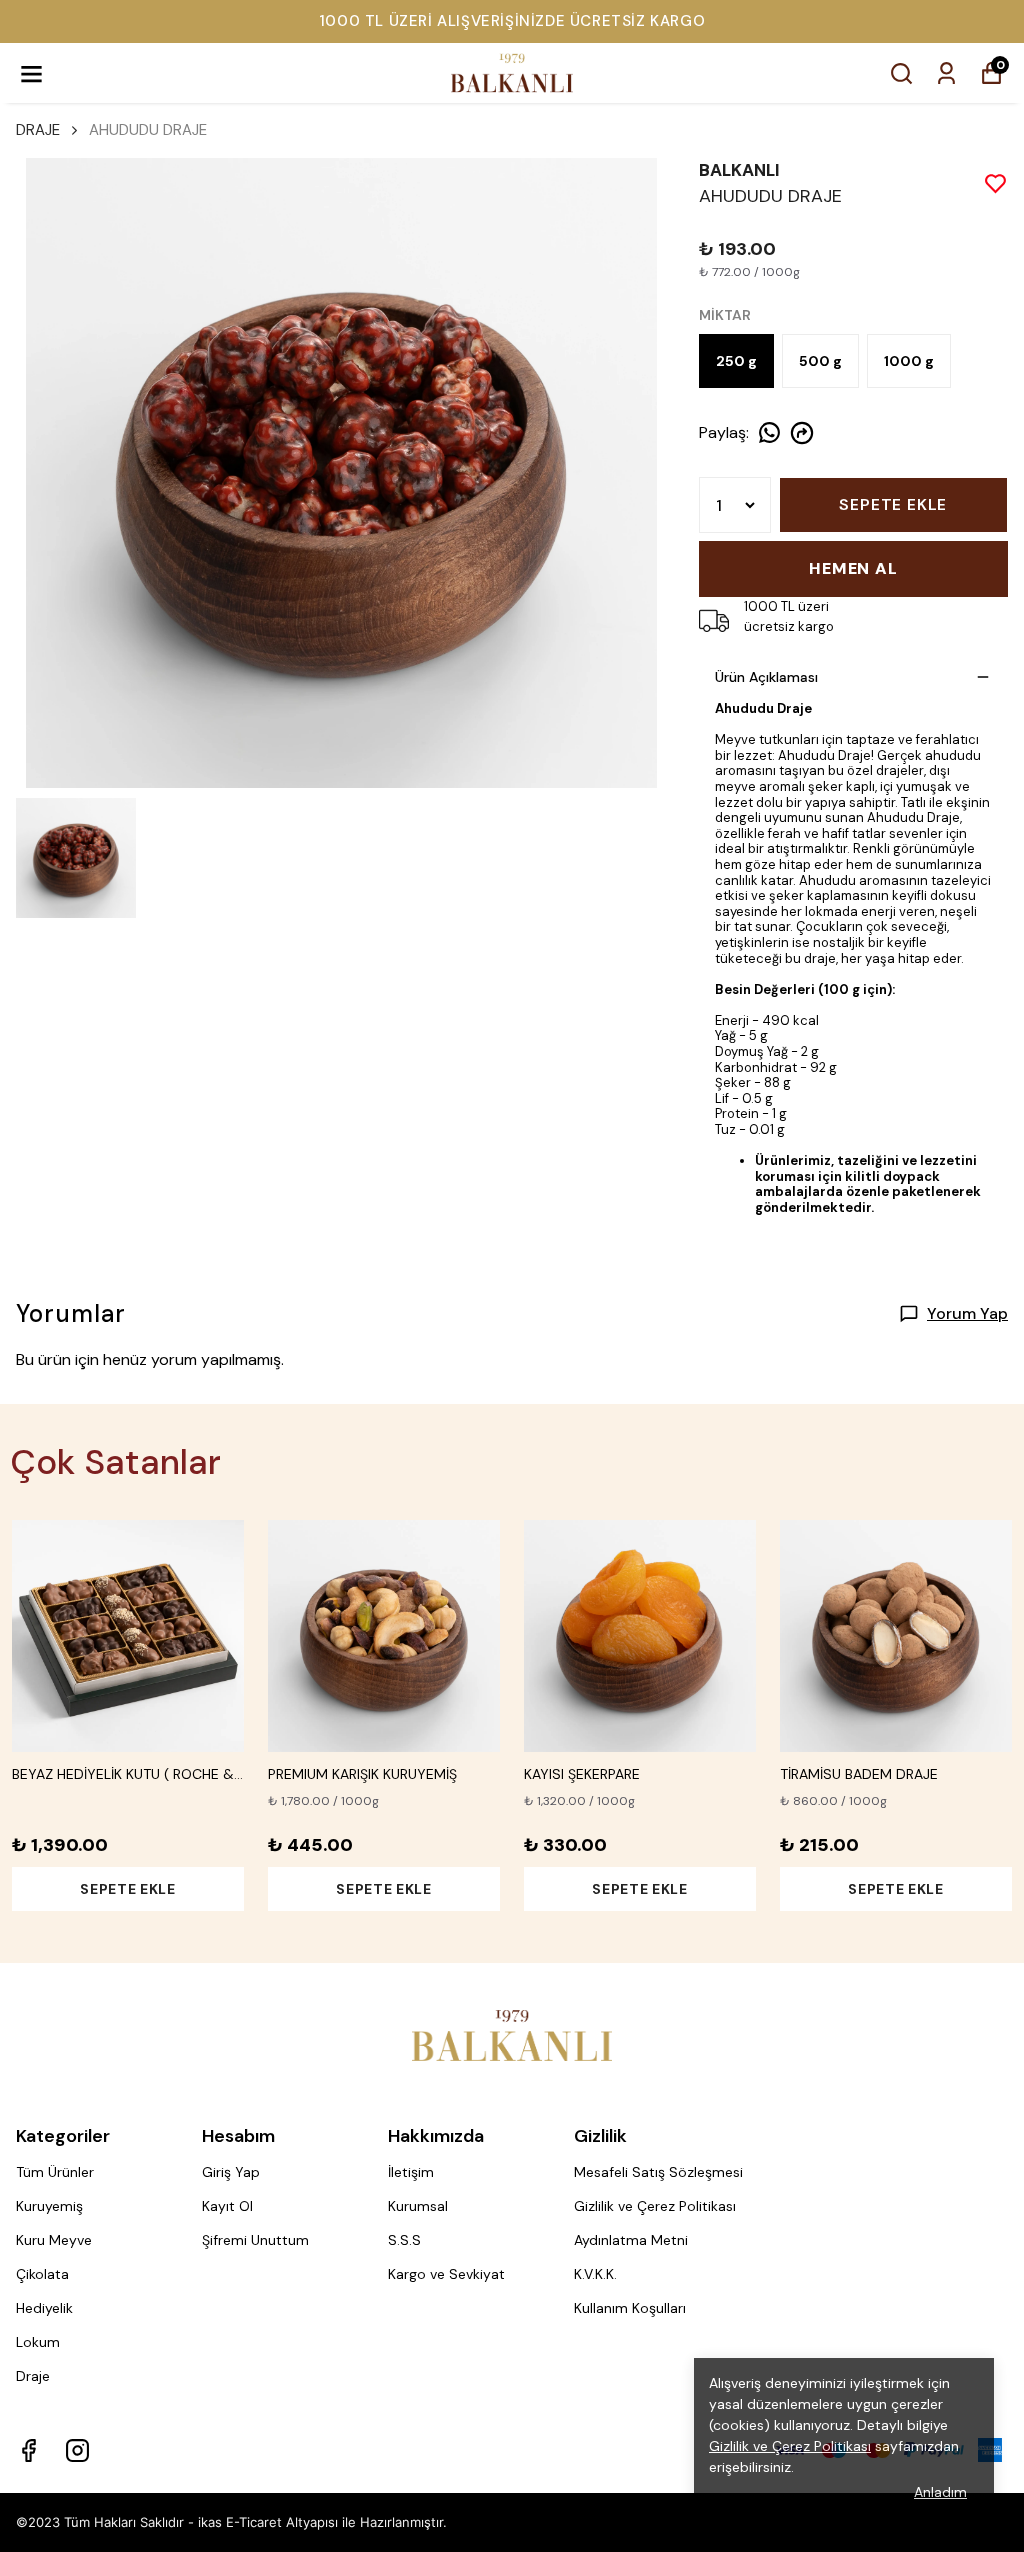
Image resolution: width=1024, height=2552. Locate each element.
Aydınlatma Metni (631, 2240)
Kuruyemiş (49, 2206)
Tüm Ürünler (55, 2172)
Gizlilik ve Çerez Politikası (655, 2206)
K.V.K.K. (595, 2274)
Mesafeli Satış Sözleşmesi (658, 2172)
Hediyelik (44, 2308)
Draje (33, 2376)
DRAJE (38, 130)
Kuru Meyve (54, 2240)
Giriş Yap (231, 2172)
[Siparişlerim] (946, 73)
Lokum (38, 2342)
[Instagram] (77, 2450)
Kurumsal (418, 2206)
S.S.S (404, 2240)
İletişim (411, 2172)
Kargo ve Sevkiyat (446, 2274)
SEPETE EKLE (893, 504)
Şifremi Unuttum (255, 2240)
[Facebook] (28, 2450)
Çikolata (42, 2274)
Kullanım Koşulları (630, 2308)
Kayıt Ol (227, 2206)
